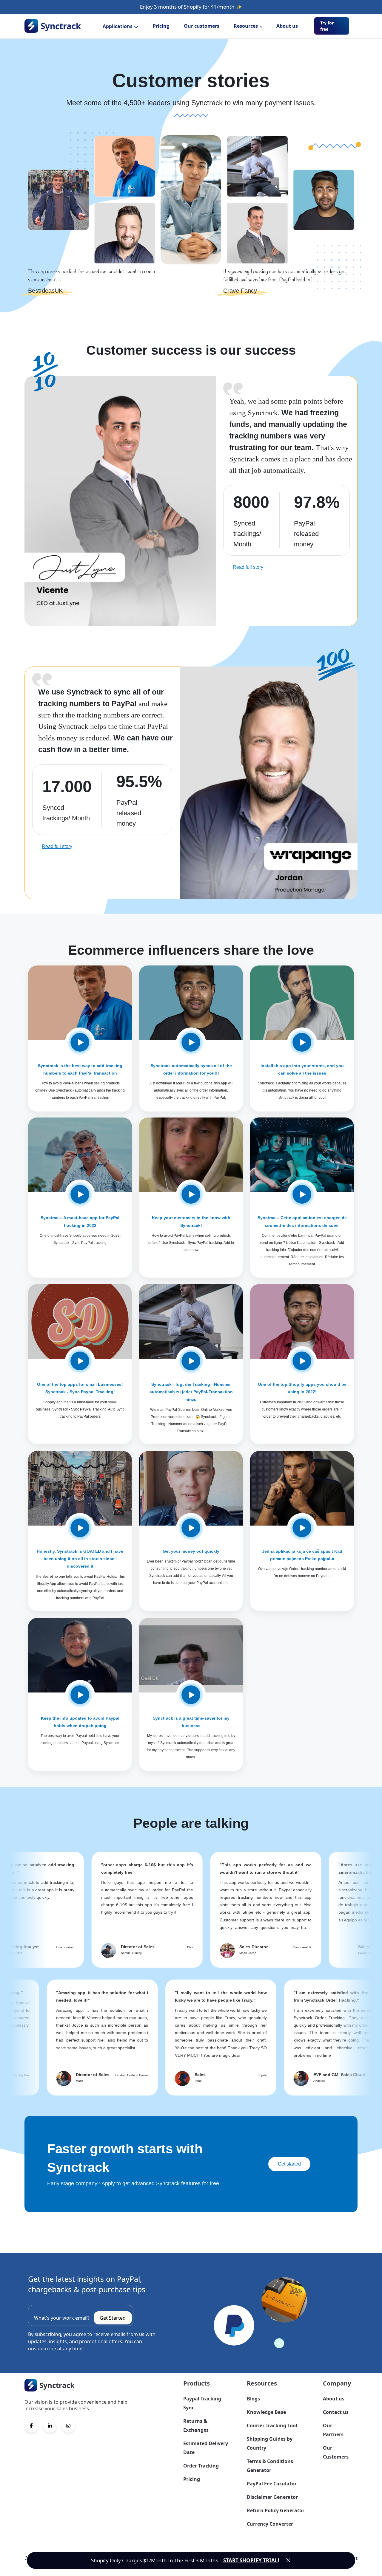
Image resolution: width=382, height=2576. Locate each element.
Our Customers (336, 2452)
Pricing (161, 26)
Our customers (202, 26)
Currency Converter (270, 2524)
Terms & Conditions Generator (270, 2466)
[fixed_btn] (288, 2560)
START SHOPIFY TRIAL (251, 2560)
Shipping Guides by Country (270, 2443)
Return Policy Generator (276, 2510)
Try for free (327, 26)
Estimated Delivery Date (206, 2448)
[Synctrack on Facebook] (31, 2426)
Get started (289, 2164)
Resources (246, 26)
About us (287, 26)
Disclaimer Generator (272, 2497)
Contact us (336, 2412)
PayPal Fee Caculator (272, 2484)
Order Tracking (201, 2466)
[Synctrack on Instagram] (68, 2426)
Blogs (253, 2399)
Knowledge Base (266, 2412)
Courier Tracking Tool (272, 2425)
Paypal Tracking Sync (202, 2403)
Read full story (248, 567)
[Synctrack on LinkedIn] (50, 2426)
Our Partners (333, 2430)
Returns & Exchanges (196, 2425)
